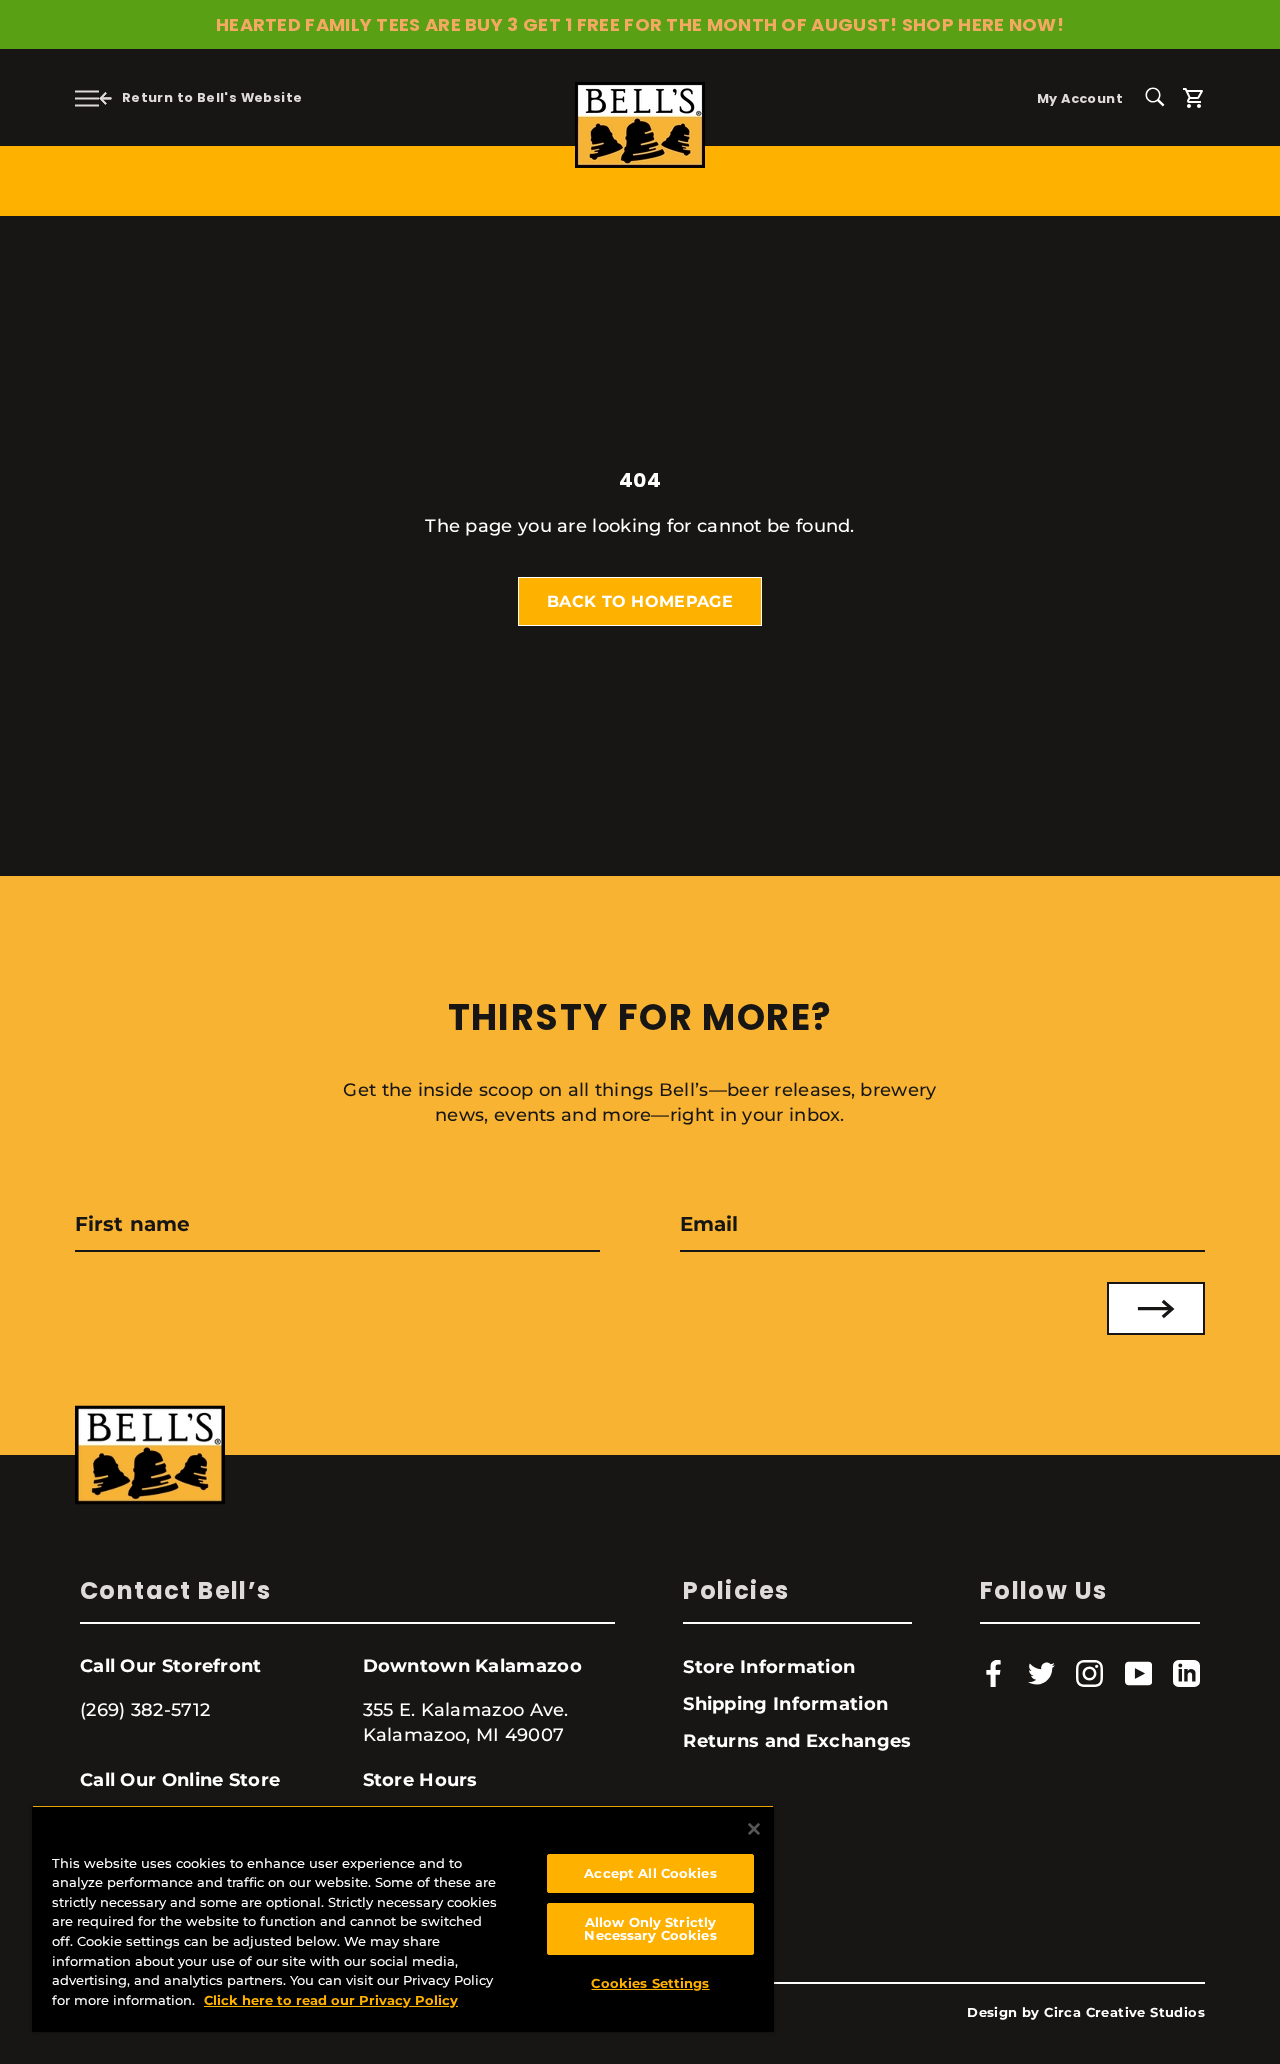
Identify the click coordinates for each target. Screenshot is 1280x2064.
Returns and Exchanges (797, 1741)
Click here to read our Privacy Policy (331, 2000)
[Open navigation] (87, 97)
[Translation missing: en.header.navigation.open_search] (1162, 95)
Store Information (769, 1667)
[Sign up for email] (1156, 1308)
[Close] (754, 1829)
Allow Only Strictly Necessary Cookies (650, 1928)
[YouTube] (1138, 1673)
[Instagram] (1089, 1673)
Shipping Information (785, 1704)
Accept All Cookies (650, 1873)
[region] (403, 1918)
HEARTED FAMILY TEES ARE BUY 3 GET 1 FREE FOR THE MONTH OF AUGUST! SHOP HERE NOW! (640, 24)
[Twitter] (1041, 1673)
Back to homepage (640, 601)
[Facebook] (993, 1673)
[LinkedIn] (1186, 1673)
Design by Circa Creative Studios (1086, 2012)
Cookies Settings (650, 1983)
